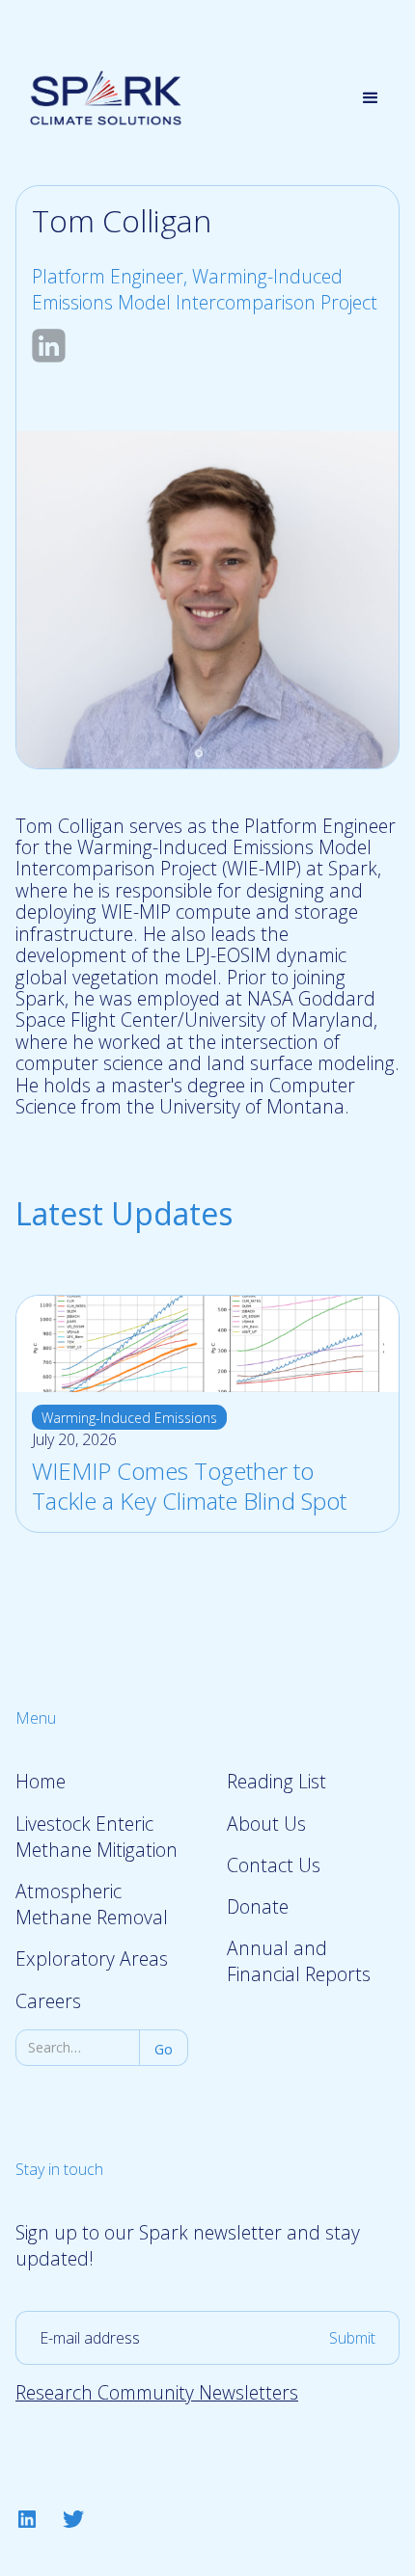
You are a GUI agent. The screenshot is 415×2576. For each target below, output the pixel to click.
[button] (371, 98)
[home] (101, 98)
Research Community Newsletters (157, 2392)
